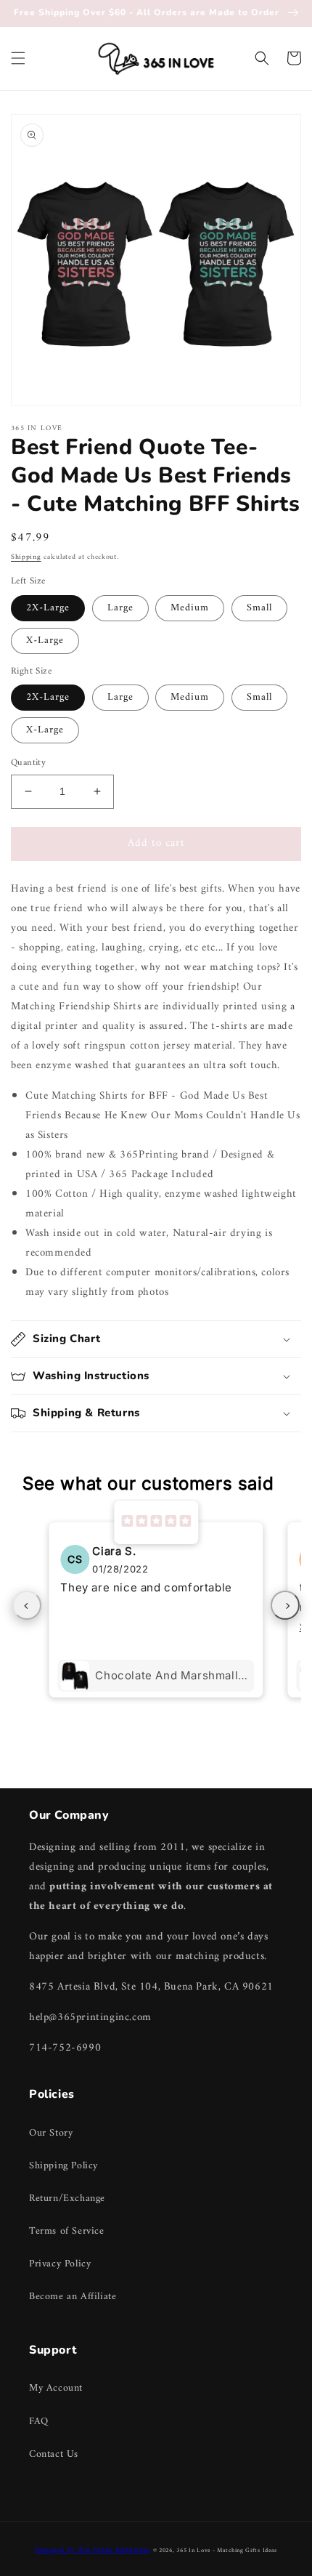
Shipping (26, 557)
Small (259, 608)
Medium (190, 608)
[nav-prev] (27, 1605)
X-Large (45, 641)
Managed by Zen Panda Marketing (93, 2550)
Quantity (28, 763)
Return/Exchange (67, 2199)
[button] (18, 58)
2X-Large (48, 608)
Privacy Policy (60, 2264)
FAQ (39, 2422)
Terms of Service (67, 2231)
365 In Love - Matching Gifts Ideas (227, 2551)
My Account (56, 2388)
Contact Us (54, 2454)
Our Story (51, 2133)
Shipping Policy (63, 2166)
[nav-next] (285, 1605)
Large (120, 608)
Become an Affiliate (73, 2297)
